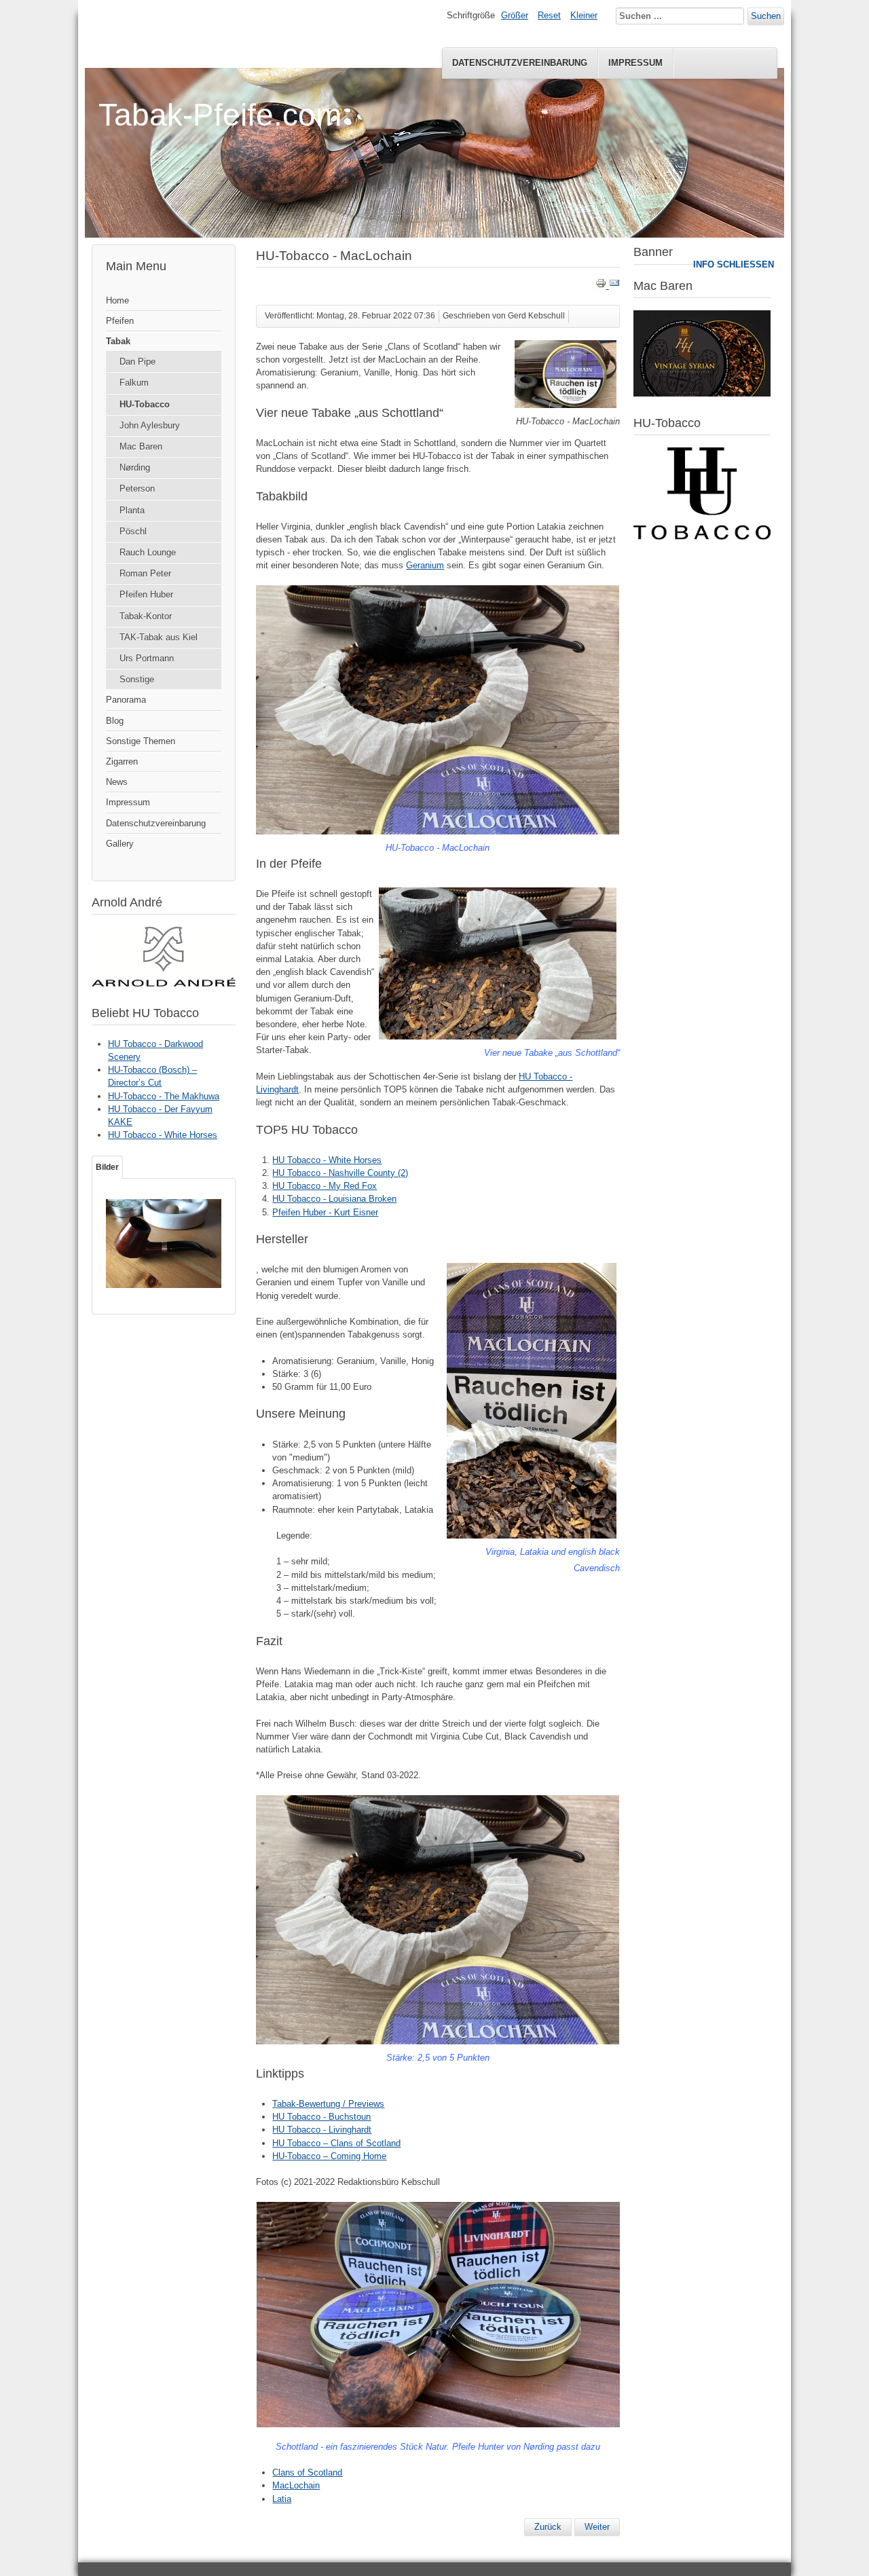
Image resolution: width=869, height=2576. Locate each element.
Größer (515, 15)
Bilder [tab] (107, 1167)
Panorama (126, 700)
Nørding (135, 467)
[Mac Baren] (702, 393)
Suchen (766, 16)
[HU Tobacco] (702, 537)
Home (117, 300)
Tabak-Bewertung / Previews (328, 2104)
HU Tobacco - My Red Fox (325, 1186)
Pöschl (133, 531)
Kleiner (584, 15)
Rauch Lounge (148, 552)
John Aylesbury (150, 425)
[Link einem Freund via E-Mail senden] (614, 286)
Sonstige (137, 679)
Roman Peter (145, 573)
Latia (282, 2499)
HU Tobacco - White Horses (327, 1160)
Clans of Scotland (307, 2472)
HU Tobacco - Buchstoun (321, 2117)
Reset (549, 15)
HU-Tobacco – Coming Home (329, 2156)
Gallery (120, 844)
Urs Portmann (147, 658)
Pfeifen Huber (146, 594)
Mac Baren (141, 446)
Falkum (134, 383)
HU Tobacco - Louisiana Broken (334, 1199)
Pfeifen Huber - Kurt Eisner (325, 1212)
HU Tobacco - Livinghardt (322, 2130)
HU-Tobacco (145, 404)
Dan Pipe (137, 362)
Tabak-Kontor (146, 616)
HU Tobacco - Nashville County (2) (340, 1173)
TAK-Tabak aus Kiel (159, 637)
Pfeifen (120, 321)
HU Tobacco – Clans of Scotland (336, 2143)
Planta (132, 510)
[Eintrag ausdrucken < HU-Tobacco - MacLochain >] (602, 286)
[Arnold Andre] (164, 983)
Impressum (635, 63)
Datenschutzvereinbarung (520, 63)
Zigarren (122, 761)
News (117, 782)
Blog (115, 721)
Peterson (137, 489)
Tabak (118, 341)
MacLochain (296, 2485)
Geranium (425, 565)
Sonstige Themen (141, 741)
